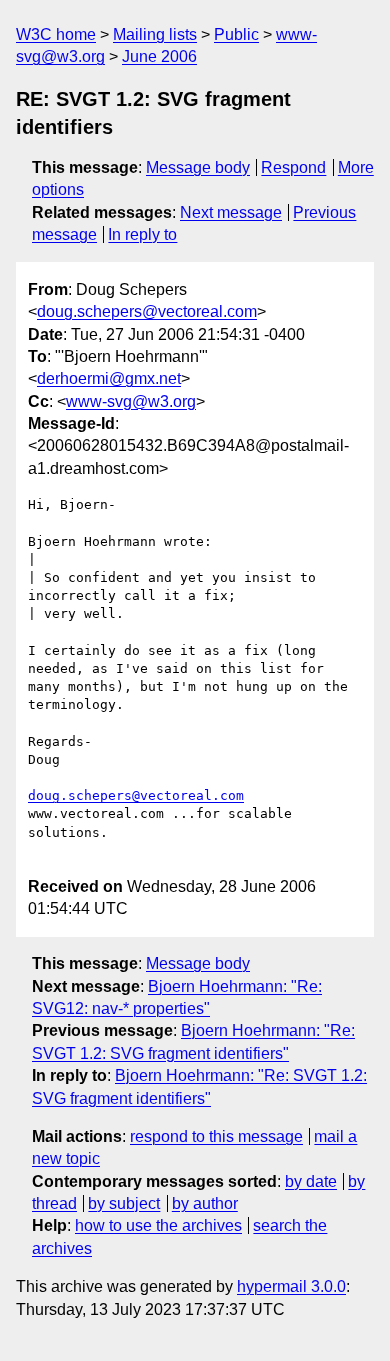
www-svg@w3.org (131, 401)
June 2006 (159, 56)
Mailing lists (155, 34)
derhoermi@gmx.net (109, 378)
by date (311, 1181)
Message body (198, 167)
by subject (124, 1203)
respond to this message (216, 1136)
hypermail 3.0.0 (291, 1286)
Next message (231, 212)
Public (236, 34)
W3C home (56, 34)
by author (205, 1203)
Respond (293, 167)
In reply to (142, 234)
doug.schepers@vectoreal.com (147, 311)
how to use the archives (158, 1225)
